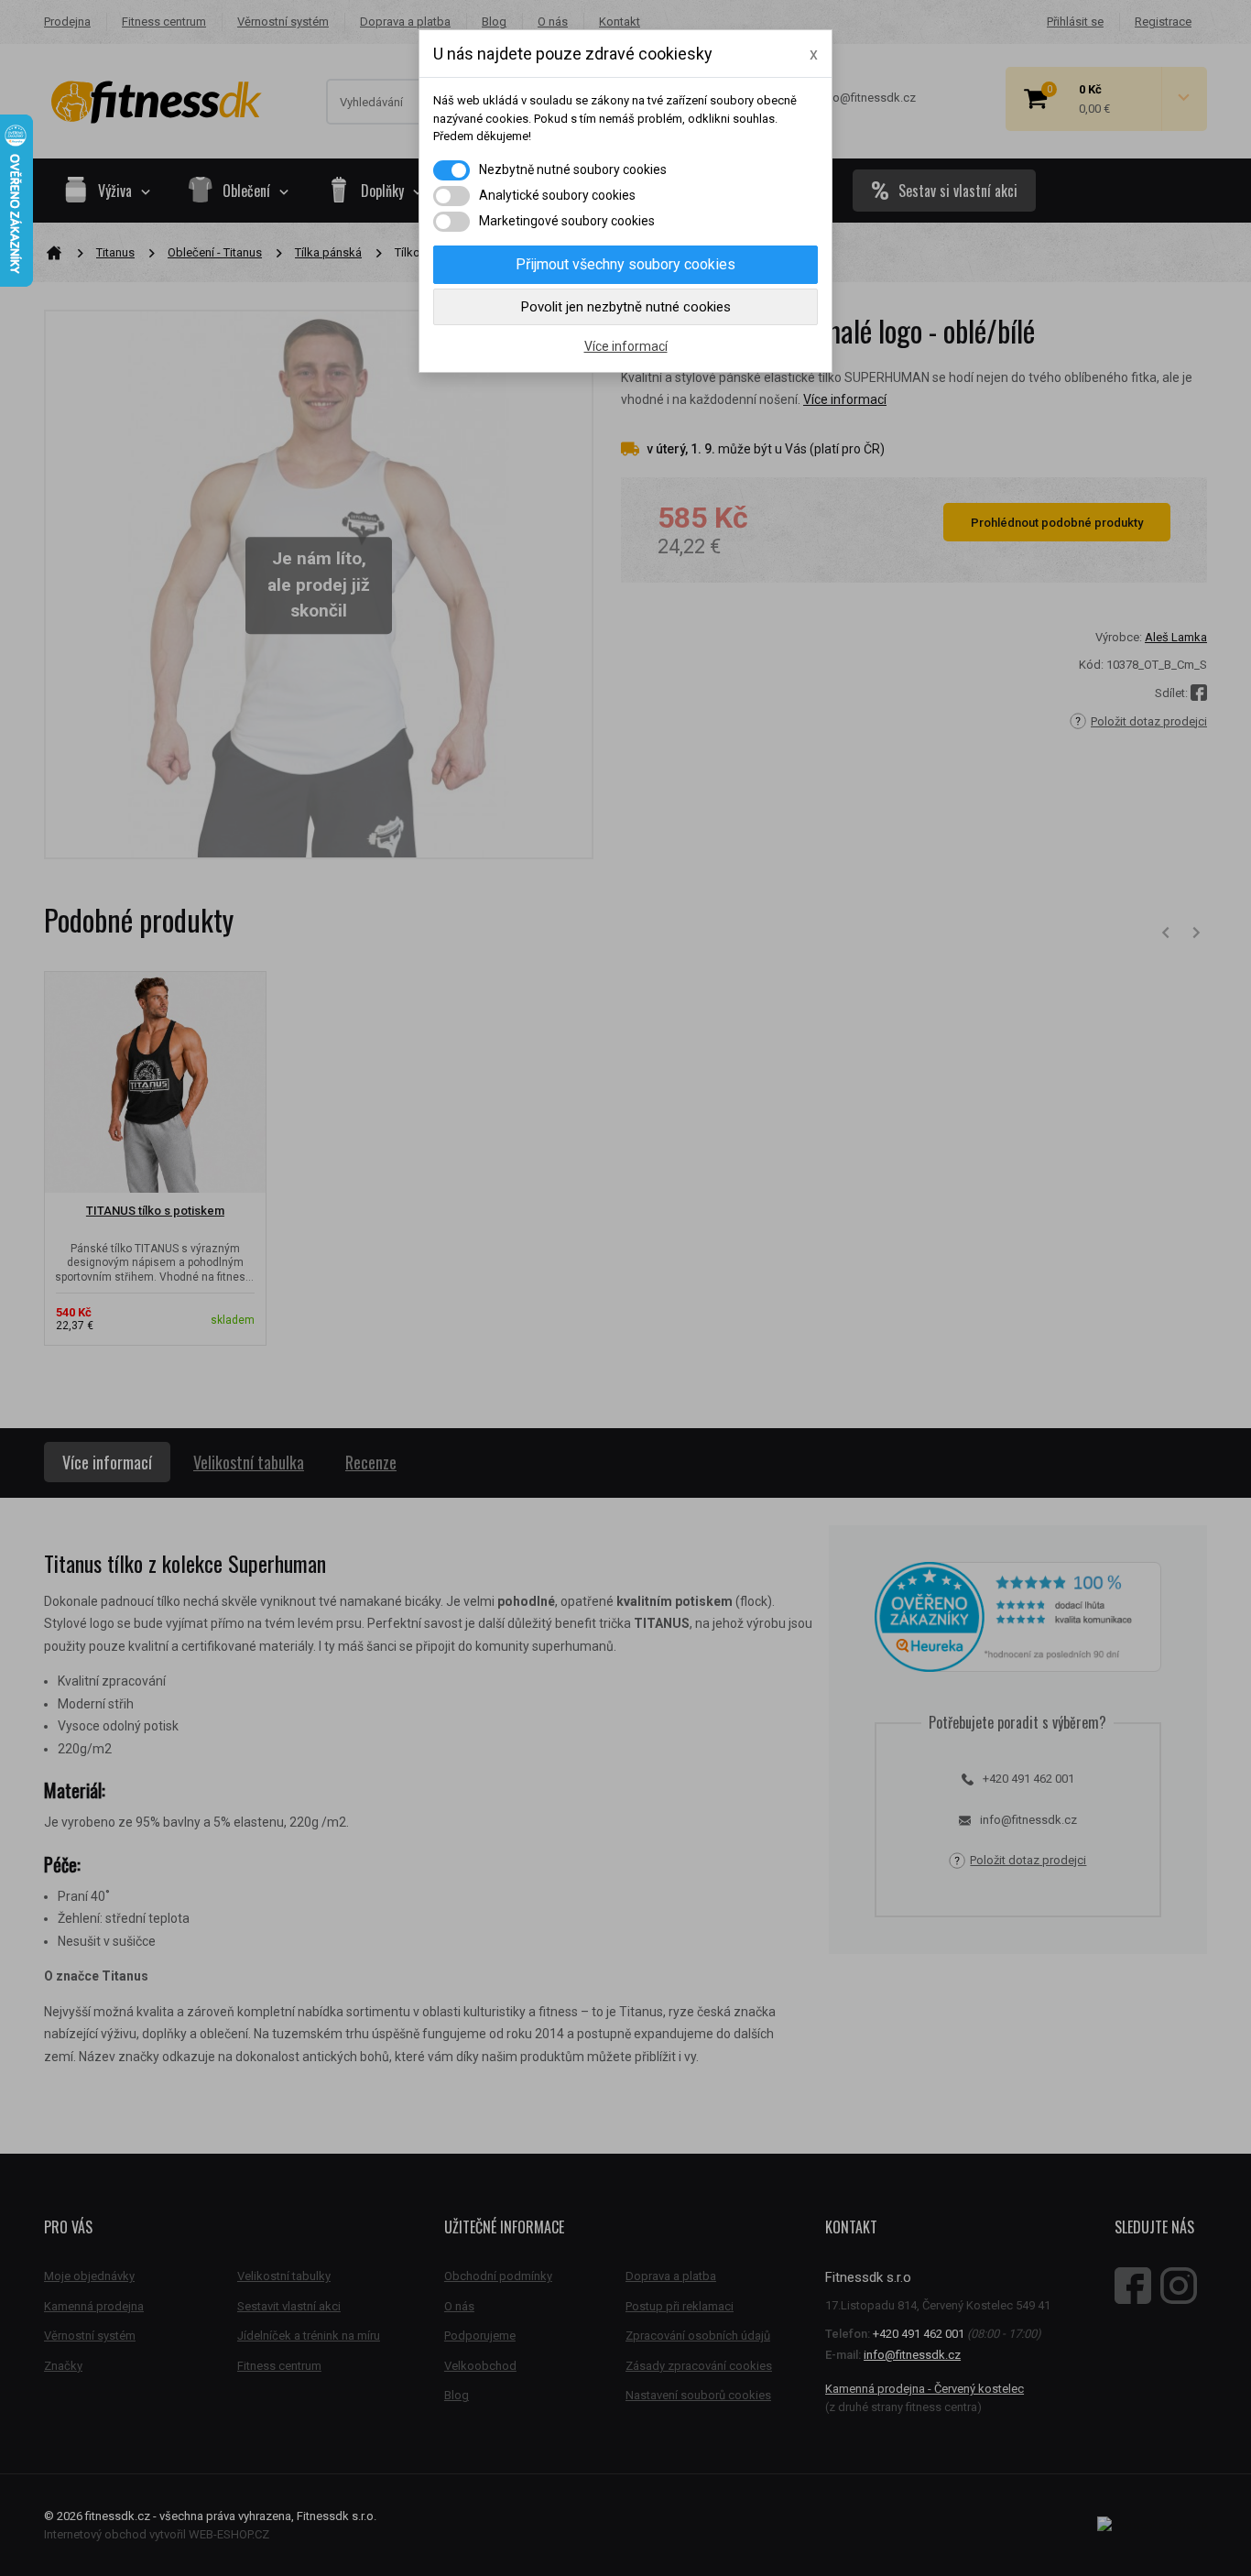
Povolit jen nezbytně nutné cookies (626, 307)
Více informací (626, 346)
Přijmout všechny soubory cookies (625, 264)
